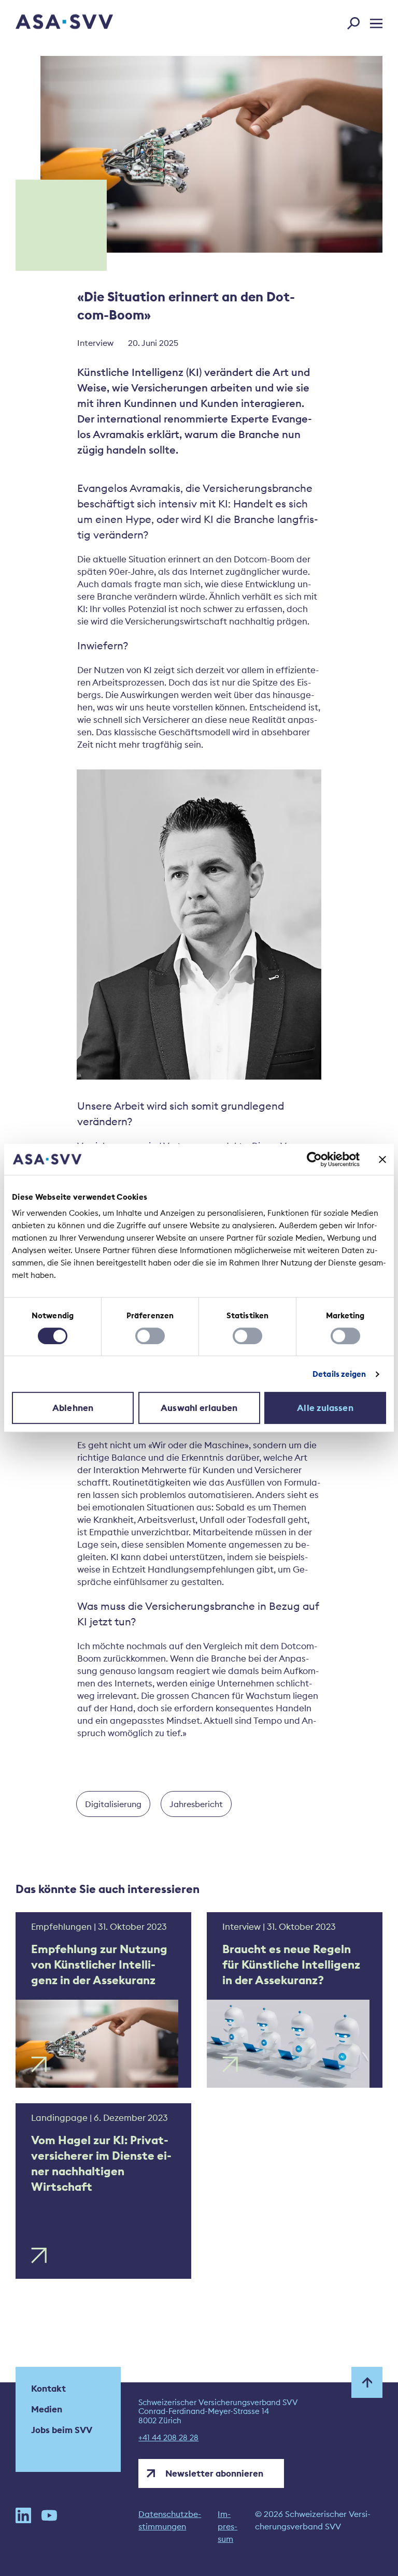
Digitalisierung (113, 1804)
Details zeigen (339, 1374)
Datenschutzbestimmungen (170, 2520)
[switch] (150, 1336)
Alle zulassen (325, 1408)
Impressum (228, 2526)
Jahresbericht (196, 1804)
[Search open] (357, 21)
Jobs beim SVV (62, 2430)
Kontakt (48, 2389)
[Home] (46, 23)
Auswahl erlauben (199, 1408)
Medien (47, 2409)
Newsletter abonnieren (214, 2473)
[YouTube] (49, 2526)
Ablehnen (73, 1408)
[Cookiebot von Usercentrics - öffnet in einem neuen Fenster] (314, 1159)
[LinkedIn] (23, 2526)
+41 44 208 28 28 (168, 2438)
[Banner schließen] (382, 1159)
